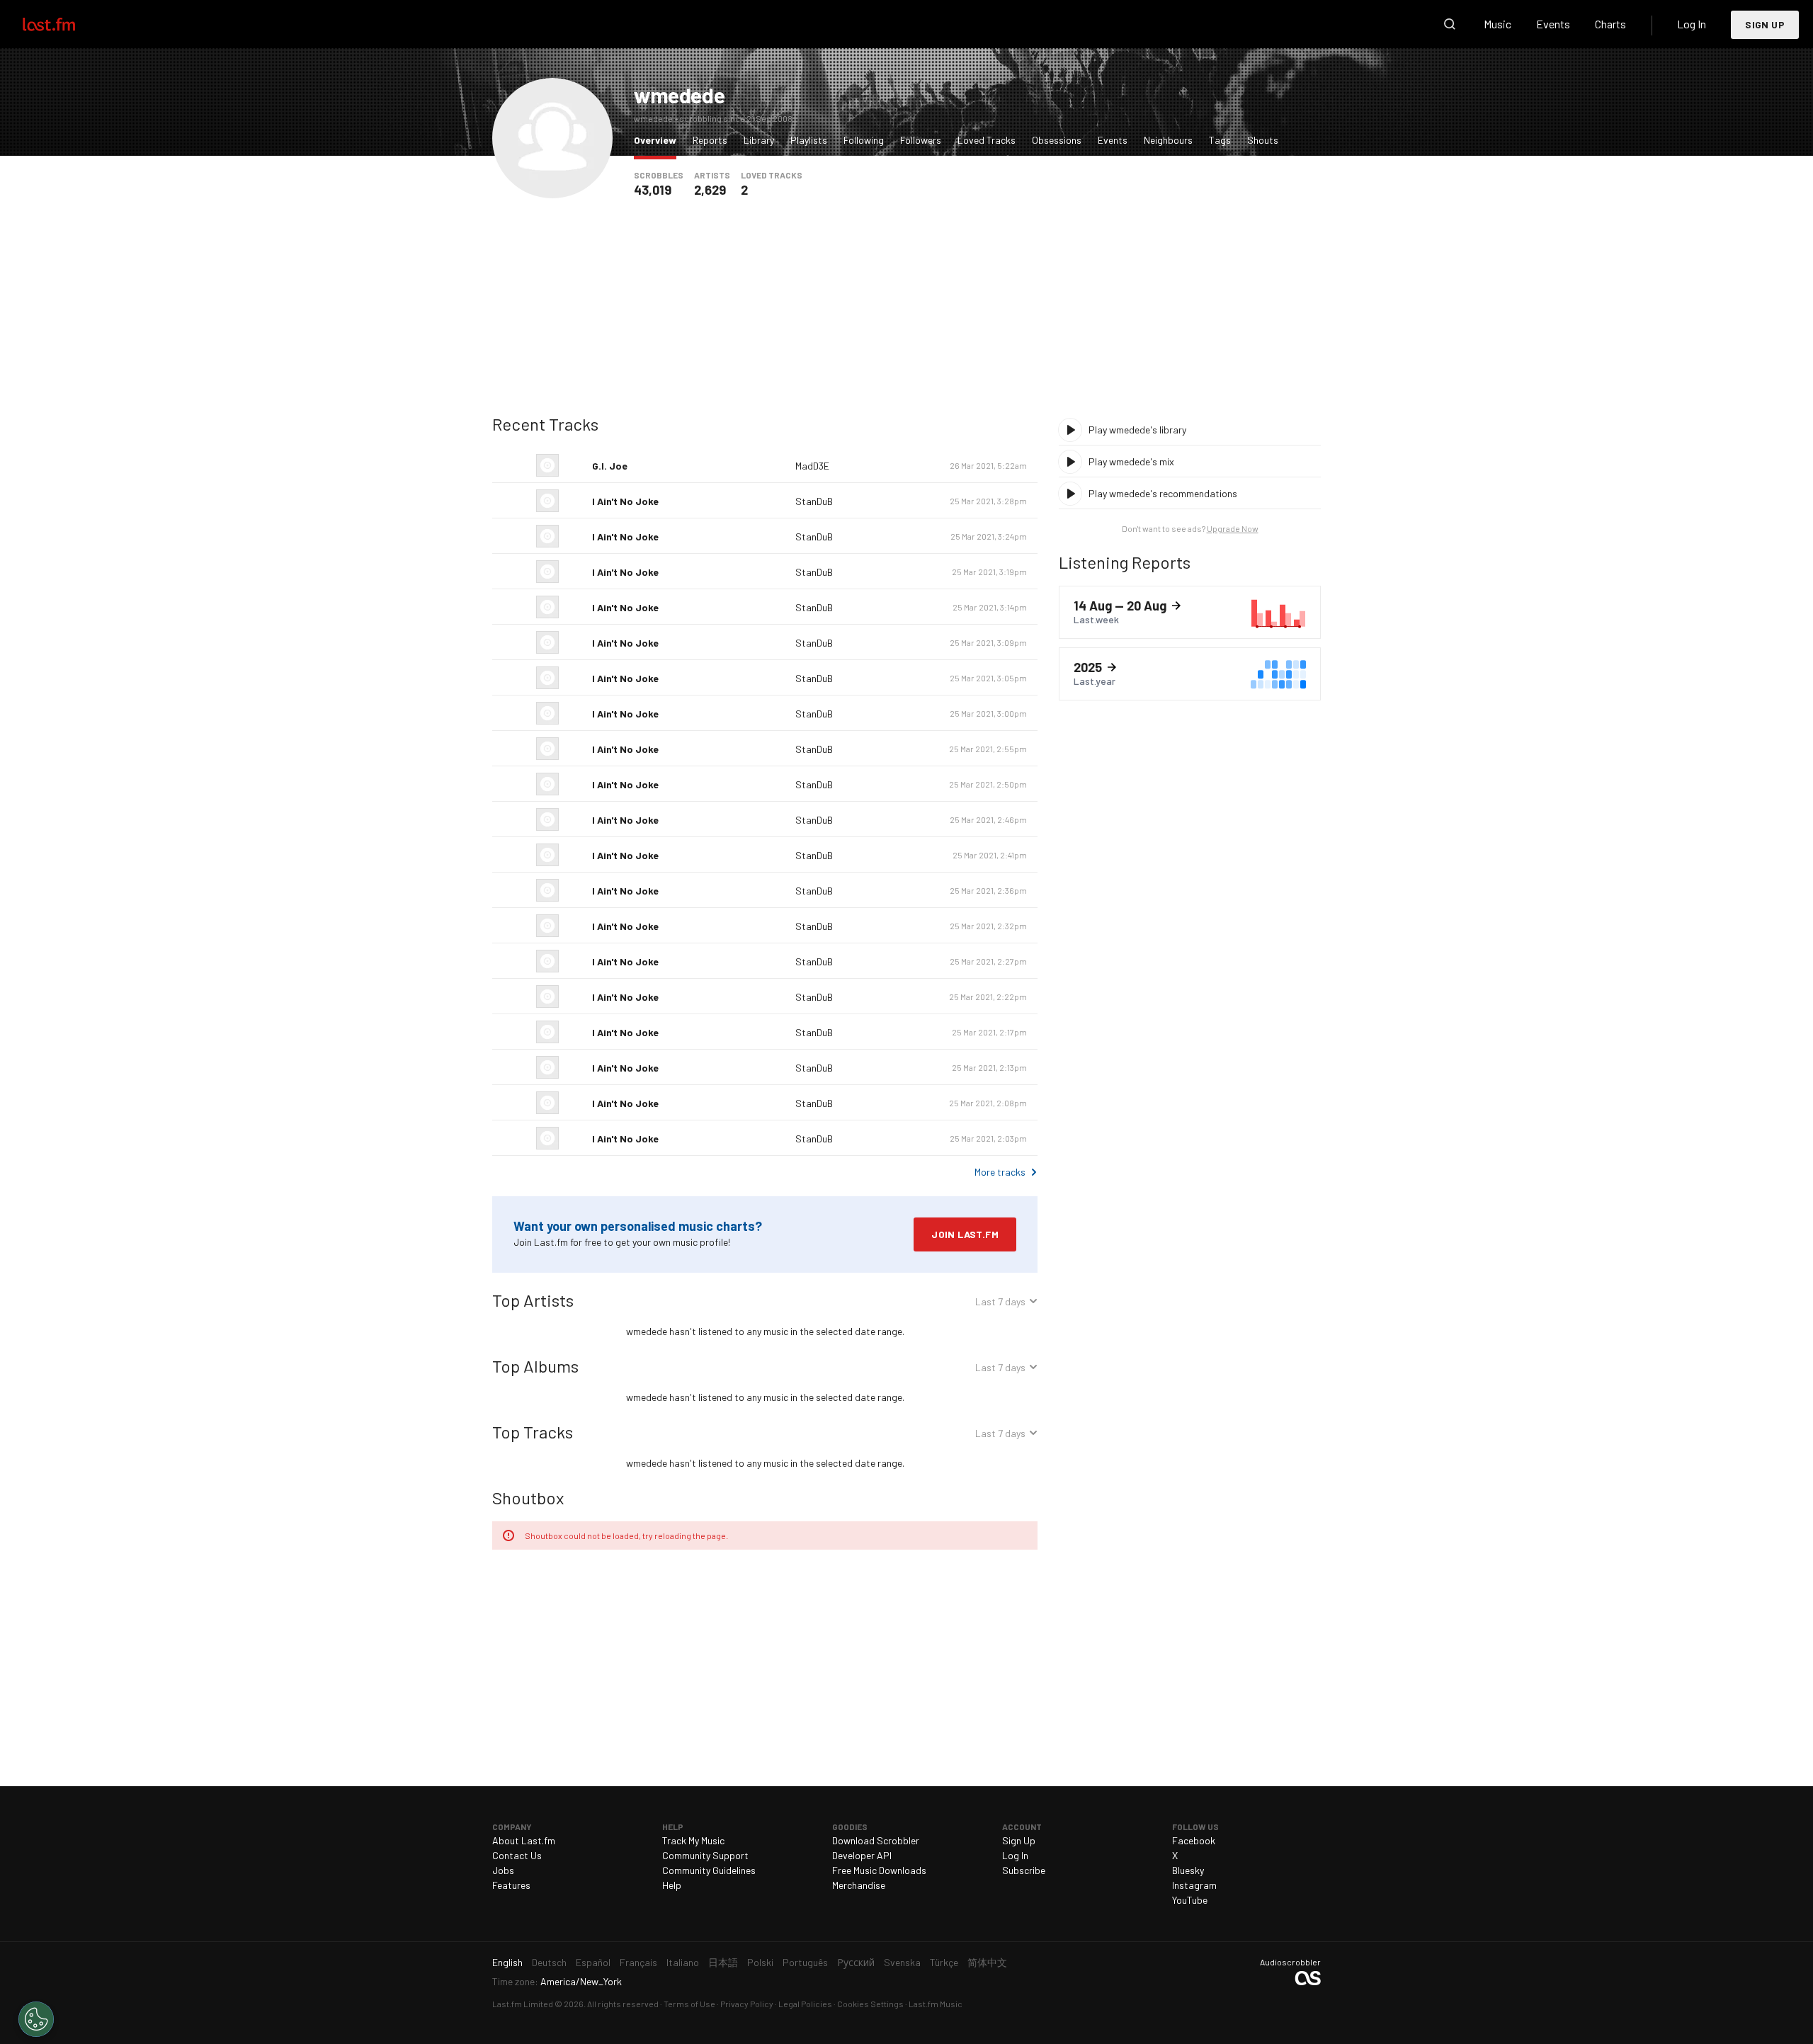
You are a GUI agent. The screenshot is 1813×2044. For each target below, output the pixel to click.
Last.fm (65, 24)
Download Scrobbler (876, 1840)
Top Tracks (533, 1432)
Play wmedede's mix (1131, 461)
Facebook (1194, 1840)
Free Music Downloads (879, 1870)
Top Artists (533, 1300)
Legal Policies (805, 2004)
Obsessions (1057, 140)
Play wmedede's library (1137, 430)
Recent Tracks (545, 424)
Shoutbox (528, 1498)
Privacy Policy (747, 2004)
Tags (1220, 140)
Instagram (1194, 1885)
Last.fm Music (936, 2004)
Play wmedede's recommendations (1163, 493)
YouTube (1190, 1900)
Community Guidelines (709, 1870)
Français (638, 1962)
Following (864, 140)
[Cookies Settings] (36, 2019)
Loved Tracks (987, 140)
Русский (856, 1962)
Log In (1692, 24)
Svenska (902, 1962)
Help (672, 1885)
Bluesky (1188, 1870)
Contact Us (517, 1855)
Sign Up (1765, 24)
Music (1497, 24)
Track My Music (693, 1840)
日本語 (723, 1962)
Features (511, 1885)
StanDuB (814, 501)
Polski (760, 1962)
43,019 (653, 190)
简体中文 (987, 1962)
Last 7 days (1000, 1304)
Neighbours (1168, 140)
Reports (710, 140)
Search (1450, 24)
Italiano (683, 1962)
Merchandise (859, 1885)
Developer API (862, 1855)
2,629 (710, 190)
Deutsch (549, 1962)
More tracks (1000, 1172)
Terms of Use (689, 2004)
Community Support (705, 1855)
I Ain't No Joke (625, 501)
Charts (1610, 24)
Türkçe (944, 1962)
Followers (921, 140)
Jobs (503, 1870)
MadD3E (812, 466)
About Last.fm (524, 1840)
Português (805, 1962)
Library (759, 140)
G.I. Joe (610, 466)
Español (593, 1962)
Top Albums (535, 1366)
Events (1553, 24)
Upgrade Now (1233, 528)
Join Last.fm (965, 1234)
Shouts (1263, 140)
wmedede (679, 95)
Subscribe (1024, 1870)
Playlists (809, 140)
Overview (659, 140)
